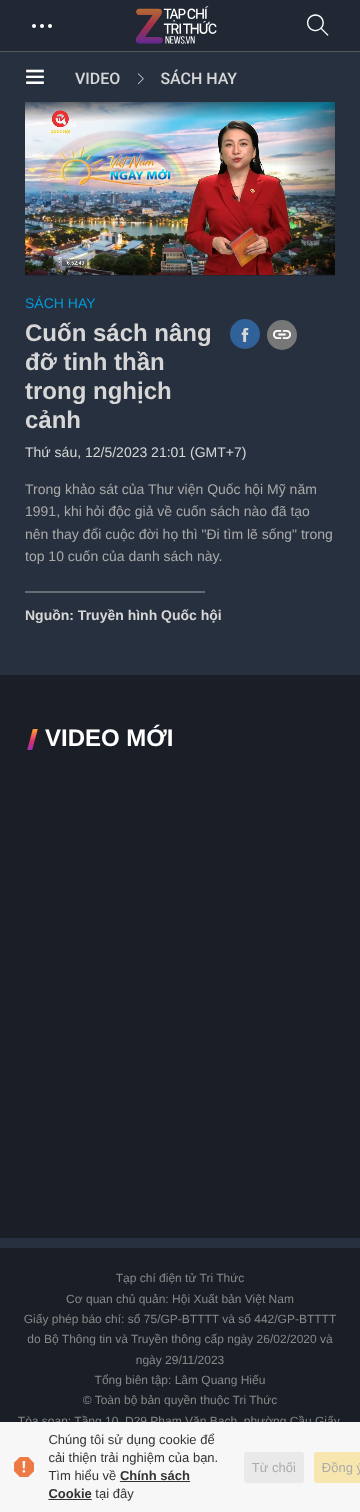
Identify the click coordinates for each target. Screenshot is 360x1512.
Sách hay (198, 78)
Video (97, 78)
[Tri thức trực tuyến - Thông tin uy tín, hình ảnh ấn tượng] (220, 26)
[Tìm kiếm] (318, 26)
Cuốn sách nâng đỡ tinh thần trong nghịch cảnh (118, 376)
